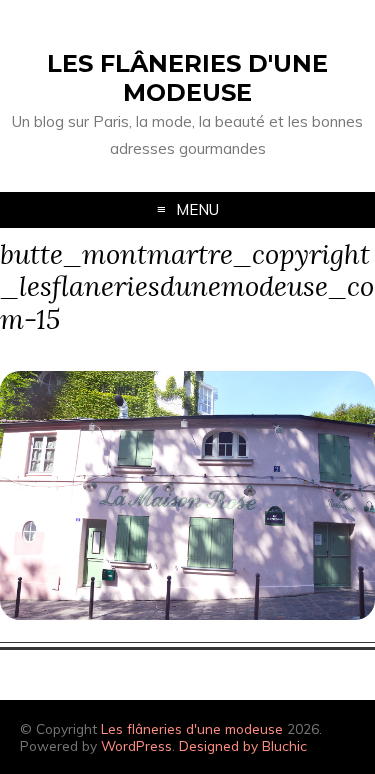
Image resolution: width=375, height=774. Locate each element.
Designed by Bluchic (243, 745)
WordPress (136, 745)
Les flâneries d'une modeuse (187, 78)
